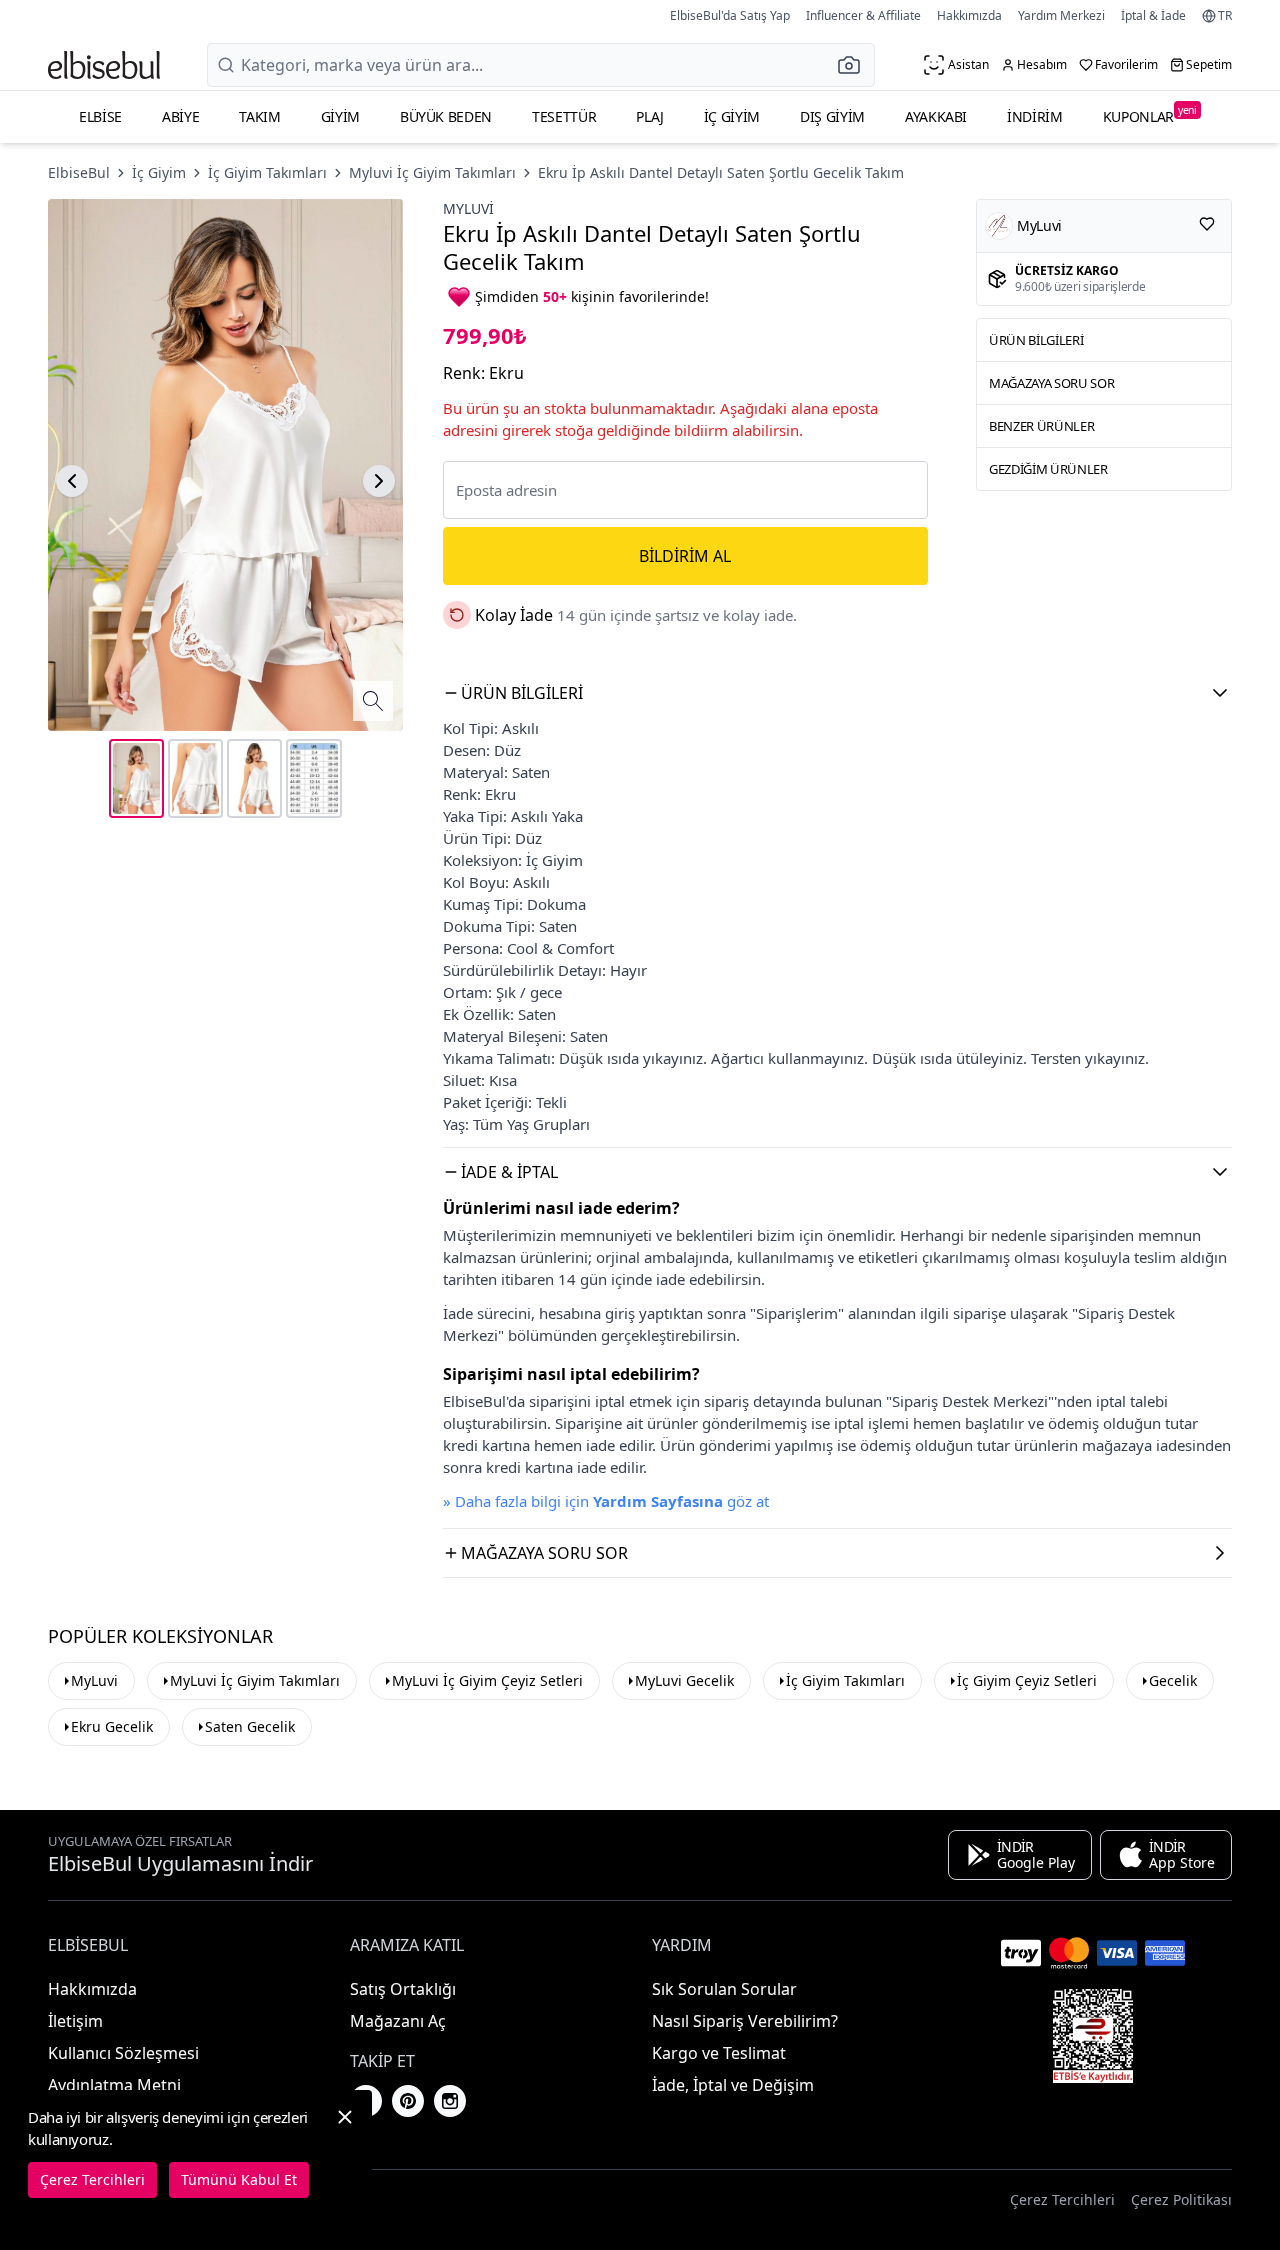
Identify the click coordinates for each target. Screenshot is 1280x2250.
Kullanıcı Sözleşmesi (123, 2053)
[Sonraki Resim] (379, 481)
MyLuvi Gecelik (684, 1680)
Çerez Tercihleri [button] (1062, 2199)
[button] (855, 65)
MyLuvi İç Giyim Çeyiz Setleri (487, 1680)
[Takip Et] (1207, 224)
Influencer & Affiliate (863, 15)
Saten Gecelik (250, 1726)
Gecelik (1173, 1680)
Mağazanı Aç (398, 2021)
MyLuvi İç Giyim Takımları (255, 1680)
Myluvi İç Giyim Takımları (432, 172)
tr (1225, 16)
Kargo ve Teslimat (719, 2053)
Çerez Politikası (1181, 2199)
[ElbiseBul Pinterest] (408, 2101)
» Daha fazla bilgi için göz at (606, 1501)
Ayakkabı (936, 116)
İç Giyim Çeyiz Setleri (1027, 1680)
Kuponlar (1150, 114)
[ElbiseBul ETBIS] (1093, 2036)
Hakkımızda (969, 15)
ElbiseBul (79, 172)
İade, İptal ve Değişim (733, 2085)
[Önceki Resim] (72, 481)
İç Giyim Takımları (267, 172)
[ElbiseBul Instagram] (450, 2101)
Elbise (100, 116)
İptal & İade (1153, 15)
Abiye (180, 116)
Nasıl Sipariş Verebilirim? (745, 2021)
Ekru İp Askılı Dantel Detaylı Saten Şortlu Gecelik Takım (721, 172)
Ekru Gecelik (112, 1726)
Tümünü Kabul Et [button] (239, 2179)
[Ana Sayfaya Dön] (104, 65)
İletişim (75, 2021)
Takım (259, 116)
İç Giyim (732, 116)
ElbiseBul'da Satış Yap (730, 15)
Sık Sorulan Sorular (724, 1989)
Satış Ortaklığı (403, 1989)
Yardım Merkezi (1061, 15)
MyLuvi (94, 1680)
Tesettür (564, 116)
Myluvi (468, 208)
